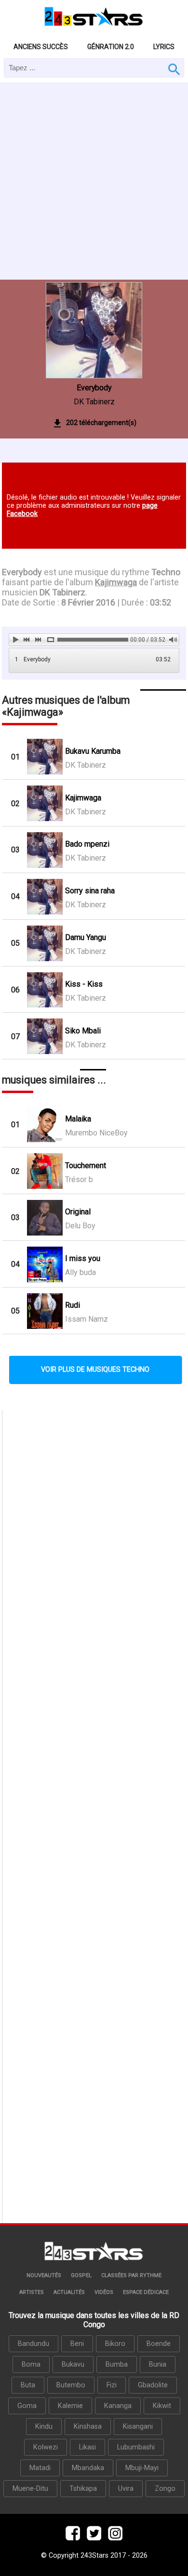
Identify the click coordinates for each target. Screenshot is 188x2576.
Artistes (32, 2292)
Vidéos (104, 2292)
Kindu (44, 2427)
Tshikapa (83, 2489)
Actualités (69, 2292)
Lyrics (164, 47)
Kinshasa (88, 2427)
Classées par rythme (131, 2275)
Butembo (71, 2385)
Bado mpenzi (87, 844)
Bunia (158, 2364)
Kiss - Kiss (84, 984)
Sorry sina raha (90, 891)
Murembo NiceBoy (96, 1133)
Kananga (118, 2406)
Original (78, 1212)
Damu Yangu (86, 937)
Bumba (117, 2364)
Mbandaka (88, 2468)
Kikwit (162, 2406)
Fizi (112, 2385)
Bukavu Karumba (93, 751)
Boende (159, 2344)
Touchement (86, 1166)
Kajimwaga (83, 798)
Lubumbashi (136, 2447)
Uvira (126, 2489)
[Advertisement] (94, 181)
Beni (77, 2344)
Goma (27, 2406)
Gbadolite (153, 2385)
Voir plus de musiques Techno (95, 1370)
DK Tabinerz (94, 402)
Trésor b (79, 1179)
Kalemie (70, 2406)
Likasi (87, 2447)
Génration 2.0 (111, 47)
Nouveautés (44, 2275)
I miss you (83, 1258)
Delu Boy (80, 1226)
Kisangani (138, 2427)
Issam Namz (87, 1319)
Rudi (73, 1305)
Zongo (165, 2489)
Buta (28, 2385)
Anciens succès (41, 47)
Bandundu (34, 2344)
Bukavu (73, 2364)
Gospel (81, 2275)
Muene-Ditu (30, 2489)
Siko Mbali (83, 1031)
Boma (31, 2364)
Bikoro (115, 2344)
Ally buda (81, 1272)
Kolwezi (46, 2447)
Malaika (78, 1119)
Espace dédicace (146, 2292)
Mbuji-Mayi (142, 2468)
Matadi (40, 2468)
